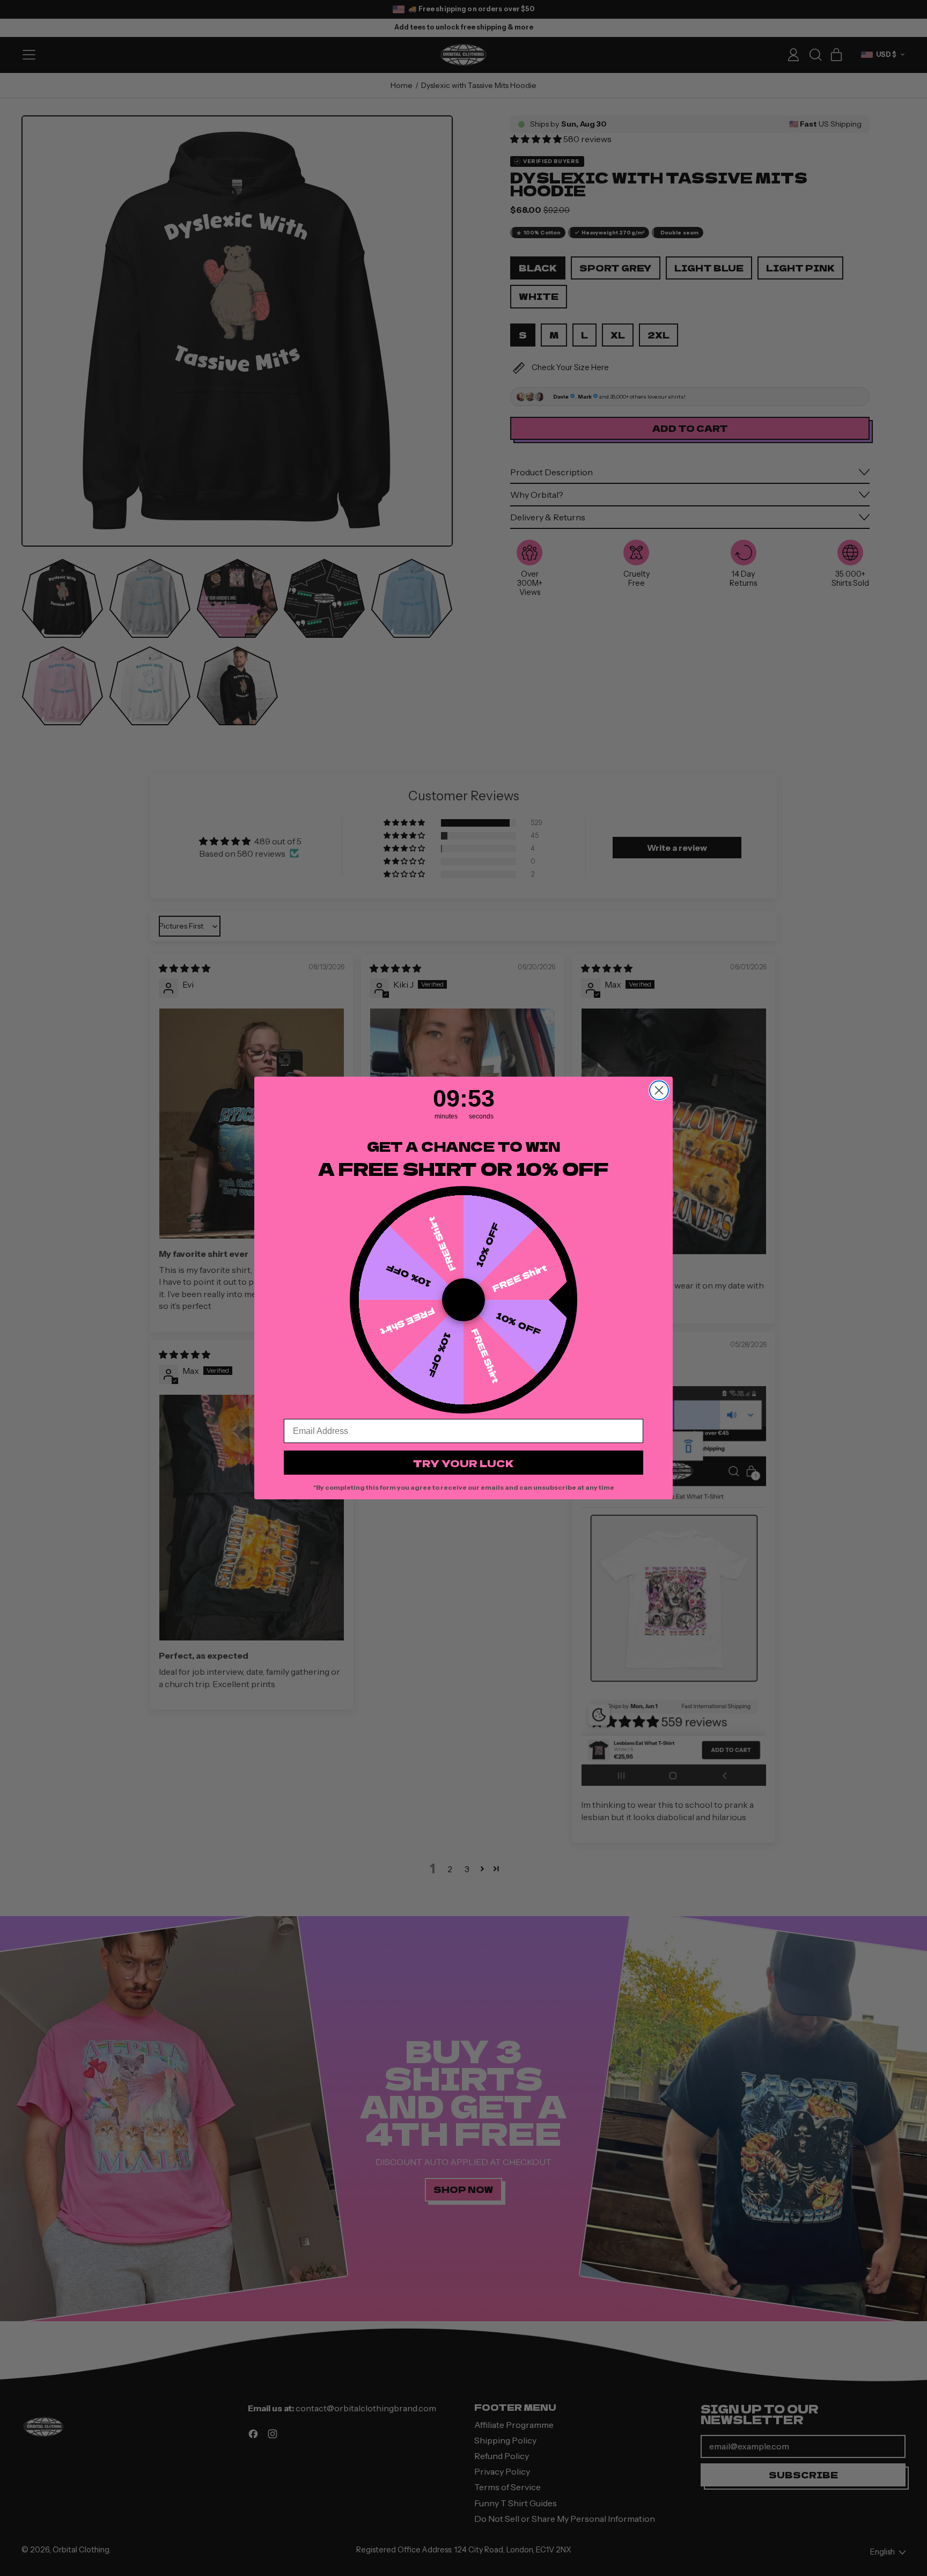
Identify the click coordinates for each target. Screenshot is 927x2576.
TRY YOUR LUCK (464, 1463)
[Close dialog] (659, 1090)
